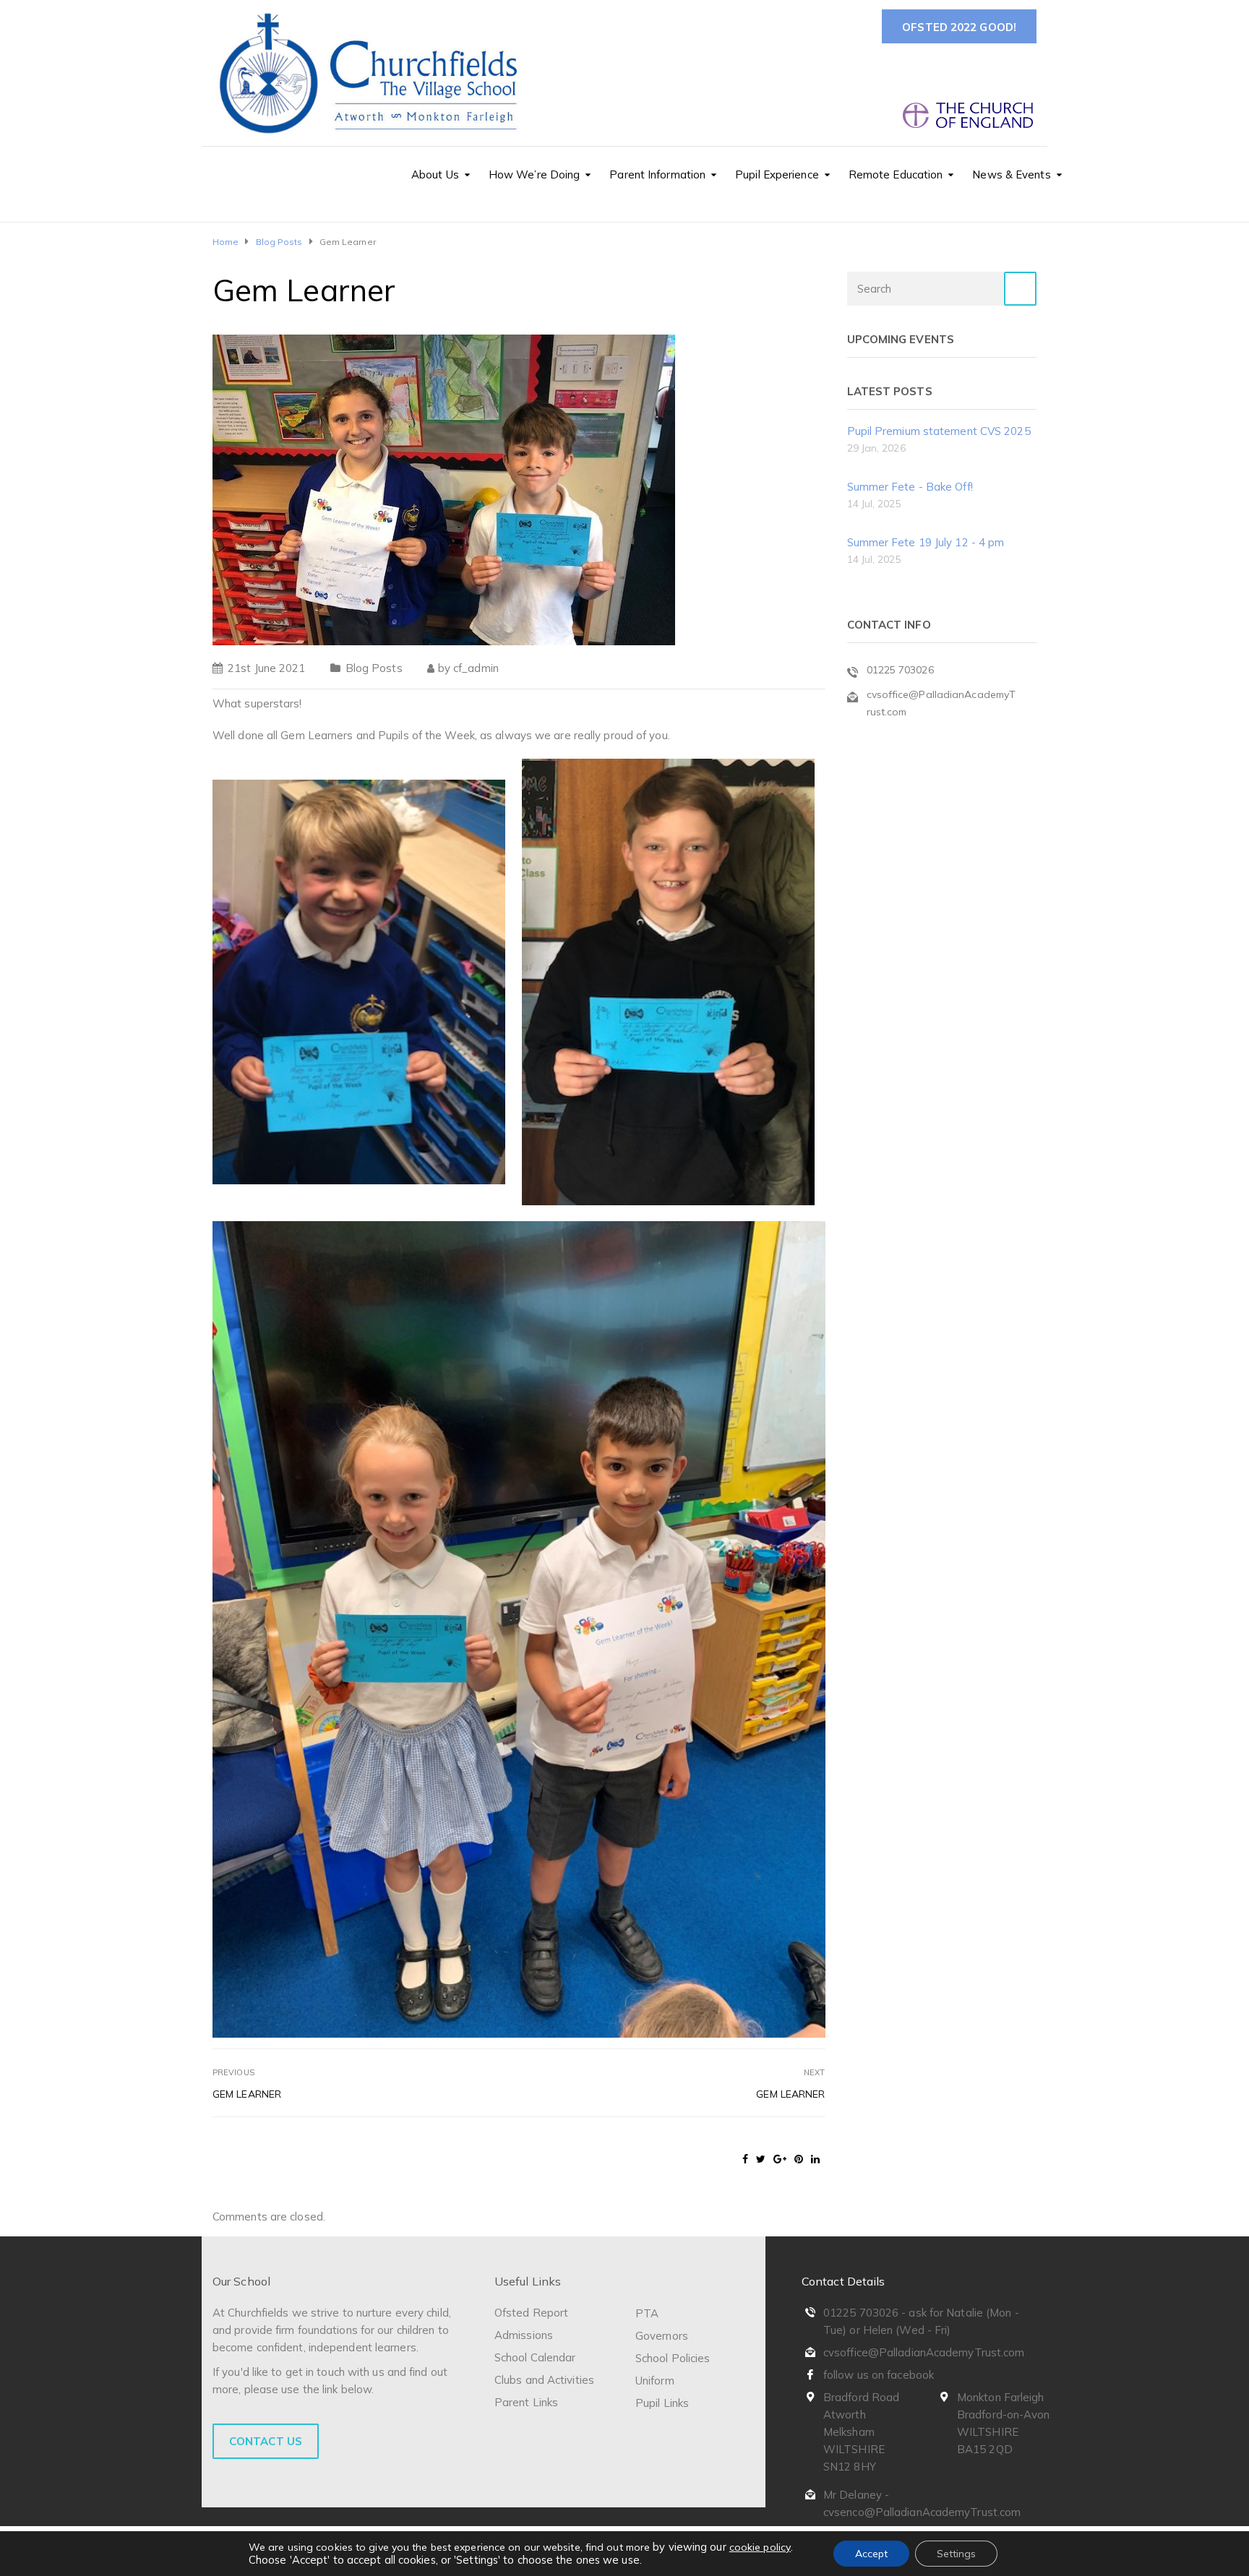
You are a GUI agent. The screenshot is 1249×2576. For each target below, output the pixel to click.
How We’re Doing (535, 175)
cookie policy (760, 2547)
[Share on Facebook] (745, 2159)
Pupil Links (662, 2403)
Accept (871, 2554)
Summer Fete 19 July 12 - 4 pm (926, 542)
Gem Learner (247, 2094)
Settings (956, 2554)
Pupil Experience (777, 175)
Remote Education (896, 175)
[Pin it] (799, 2159)
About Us (435, 175)
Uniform (655, 2381)
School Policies (673, 2358)
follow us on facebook (879, 2375)
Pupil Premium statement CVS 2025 (939, 431)
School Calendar (535, 2357)
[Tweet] (761, 2159)
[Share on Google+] (780, 2159)
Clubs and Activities (544, 2380)
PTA (647, 2313)
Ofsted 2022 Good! (959, 27)
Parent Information (657, 175)
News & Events (1011, 175)
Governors (662, 2336)
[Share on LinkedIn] (815, 2159)
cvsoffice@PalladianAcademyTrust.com (924, 2352)
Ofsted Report (531, 2313)
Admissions (524, 2335)
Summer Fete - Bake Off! (910, 487)
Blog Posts (374, 668)
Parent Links (526, 2402)
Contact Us (266, 2441)
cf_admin (476, 668)
